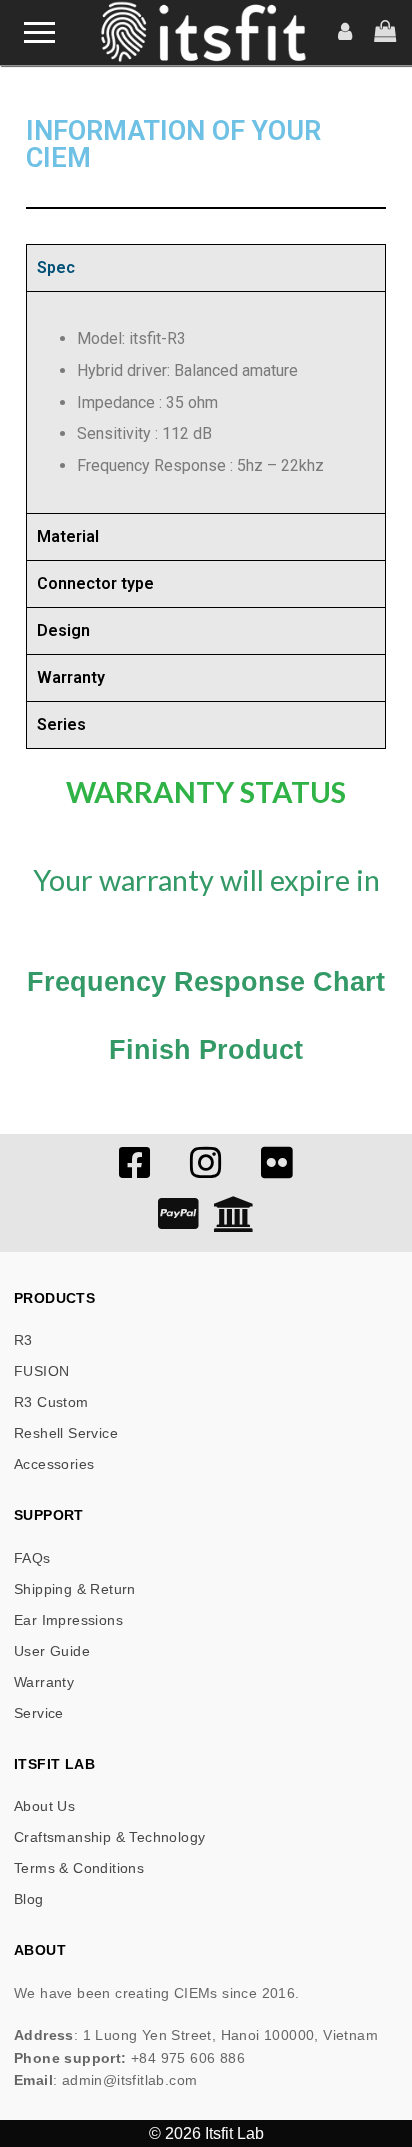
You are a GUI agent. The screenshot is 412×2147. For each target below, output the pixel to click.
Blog (29, 1899)
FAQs (32, 1558)
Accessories (54, 1464)
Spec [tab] (56, 267)
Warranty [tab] (71, 677)
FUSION (41, 1371)
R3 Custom (51, 1402)
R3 (23, 1340)
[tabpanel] (206, 402)
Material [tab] (68, 536)
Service (39, 1713)
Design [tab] (63, 630)
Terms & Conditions (79, 1868)
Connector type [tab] (95, 583)
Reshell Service (66, 1433)
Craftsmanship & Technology (109, 1837)
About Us (44, 1806)
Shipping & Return (75, 1589)
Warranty (44, 1682)
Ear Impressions (68, 1620)
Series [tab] (61, 724)
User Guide (52, 1651)
